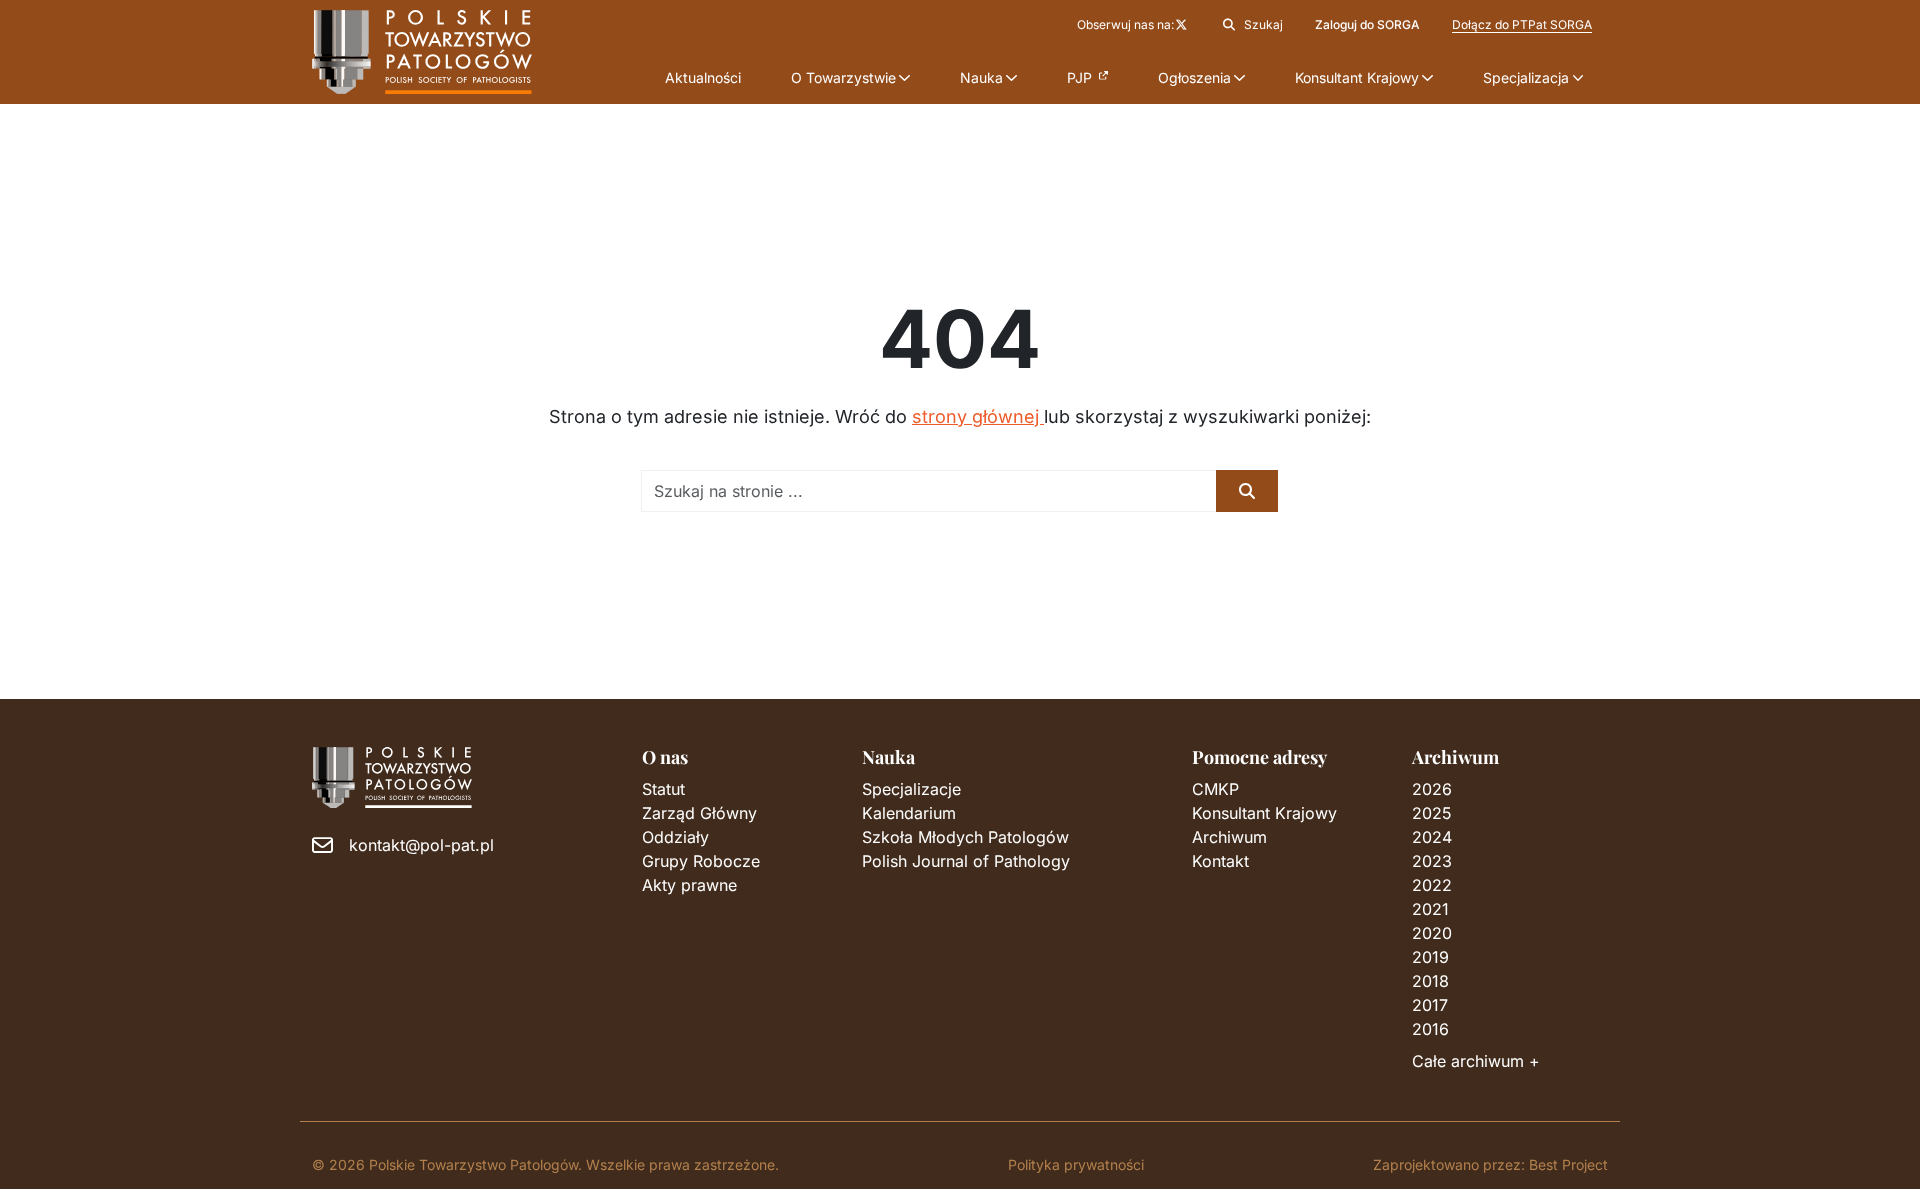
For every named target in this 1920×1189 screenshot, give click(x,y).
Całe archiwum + (1476, 1061)
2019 (1430, 957)
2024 (1432, 837)
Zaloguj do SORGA (1367, 24)
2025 (1432, 813)
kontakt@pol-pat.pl (421, 845)
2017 (1430, 1005)
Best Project (1568, 1164)
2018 (1430, 981)
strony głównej (978, 416)
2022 (1432, 885)
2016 (1430, 1029)
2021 (1430, 909)
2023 (1432, 861)
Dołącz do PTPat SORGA (1522, 24)
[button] (850, 77)
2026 (1432, 789)
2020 (1432, 933)
